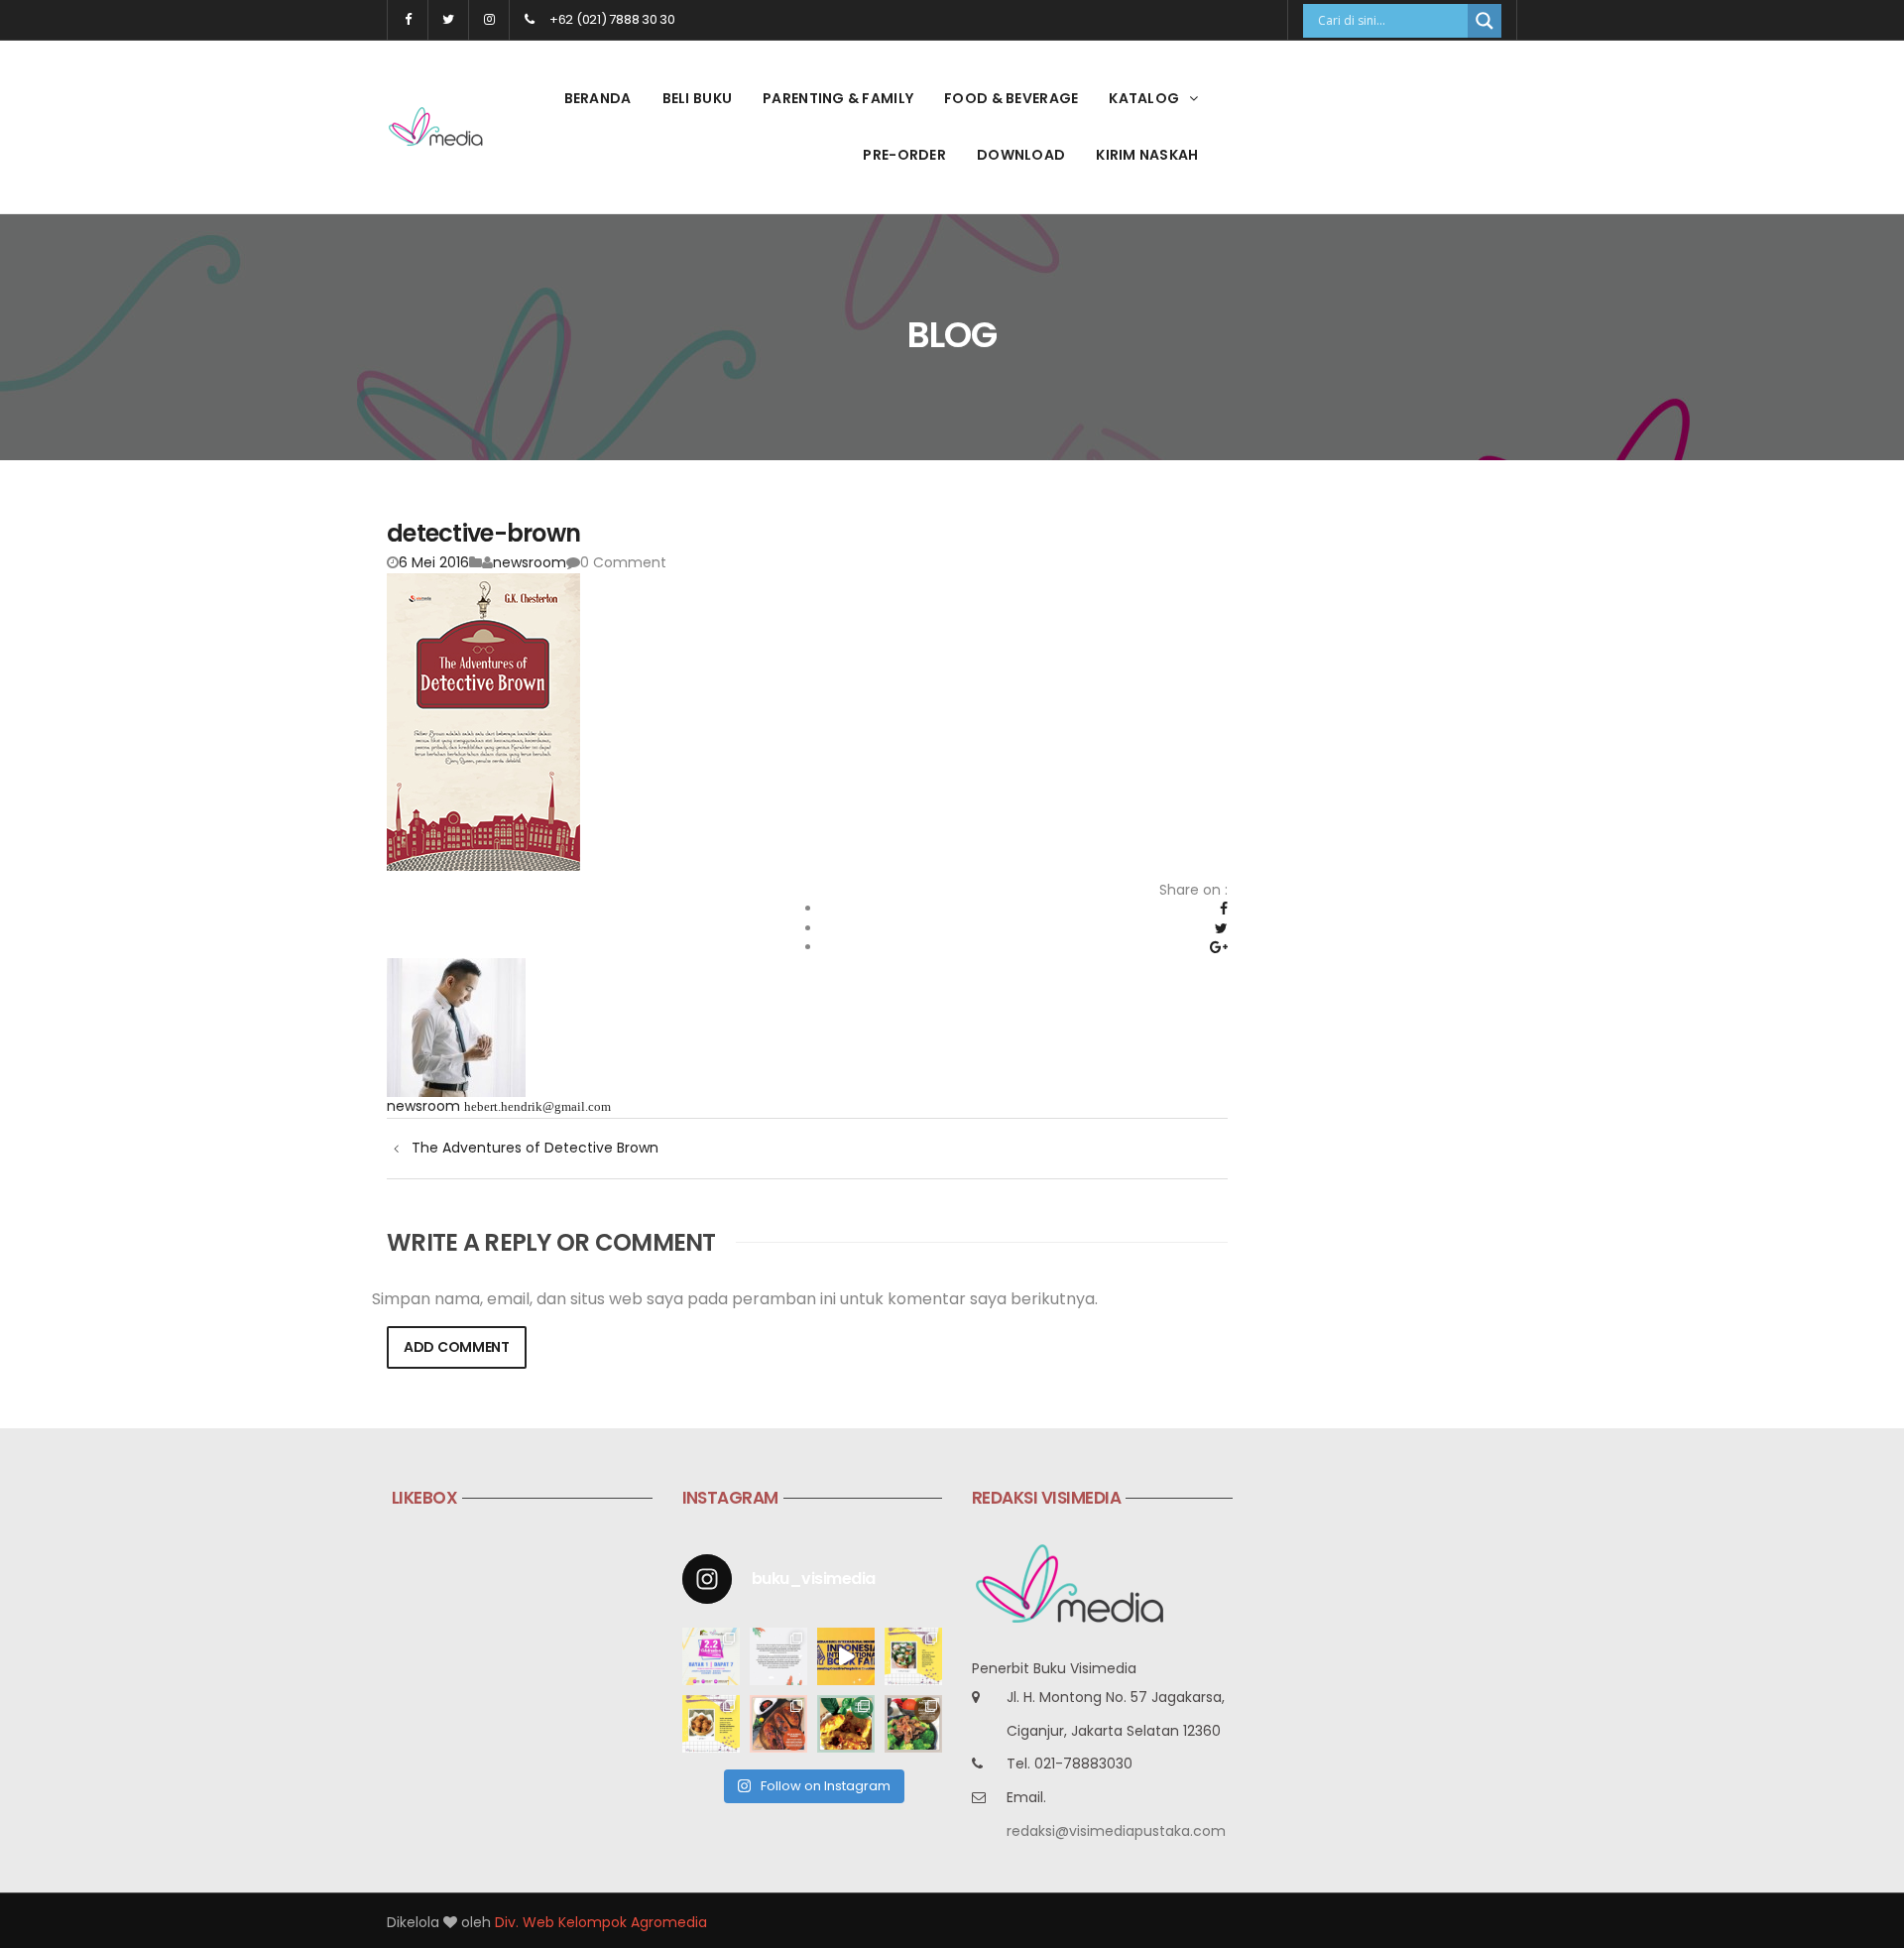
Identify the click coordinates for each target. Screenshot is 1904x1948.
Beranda (598, 98)
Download (1021, 155)
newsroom (530, 562)
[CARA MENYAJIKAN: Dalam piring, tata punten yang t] (913, 1656)
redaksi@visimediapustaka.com (1116, 1831)
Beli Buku (698, 98)
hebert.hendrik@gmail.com (537, 1106)
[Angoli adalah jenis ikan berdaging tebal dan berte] (846, 1724)
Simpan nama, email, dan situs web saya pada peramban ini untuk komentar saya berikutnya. (735, 1299)
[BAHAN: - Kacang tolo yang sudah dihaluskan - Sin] (711, 1724)
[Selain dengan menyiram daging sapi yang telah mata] (913, 1724)
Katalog (1144, 98)
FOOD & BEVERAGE (1011, 98)
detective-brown (483, 533)
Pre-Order (904, 155)
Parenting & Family (838, 98)
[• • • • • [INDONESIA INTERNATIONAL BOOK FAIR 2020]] (846, 1656)
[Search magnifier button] (1485, 21)
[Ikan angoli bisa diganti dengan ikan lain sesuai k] (778, 1724)
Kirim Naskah (1147, 155)
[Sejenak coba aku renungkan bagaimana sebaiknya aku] (778, 1656)
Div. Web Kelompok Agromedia (601, 1922)
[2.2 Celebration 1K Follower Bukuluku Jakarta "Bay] (711, 1656)
